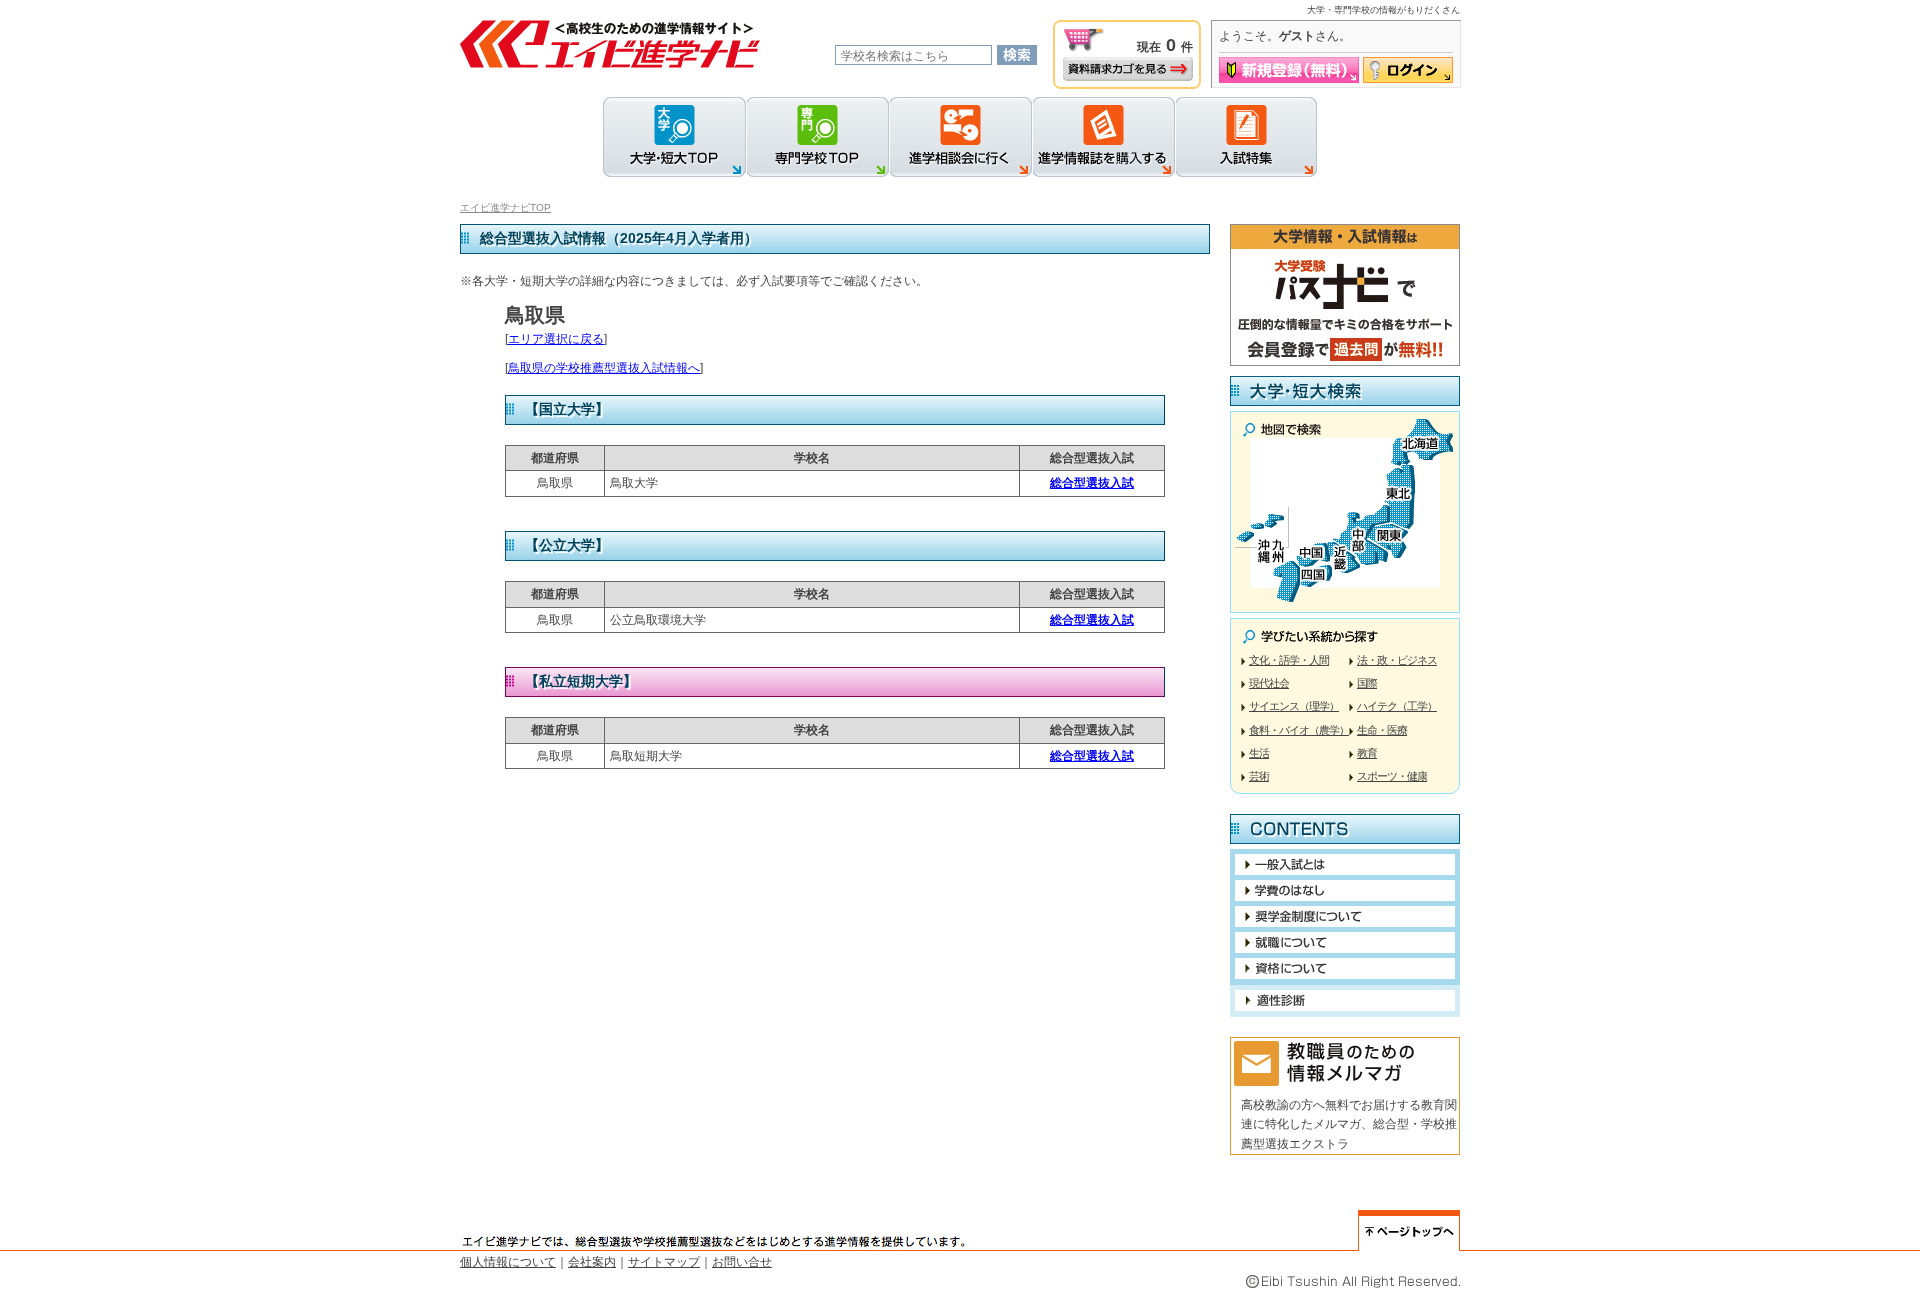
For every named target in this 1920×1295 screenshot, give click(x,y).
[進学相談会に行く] (960, 137)
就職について (1345, 942)
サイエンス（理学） (1294, 706)
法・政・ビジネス (1397, 660)
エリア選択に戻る (556, 339)
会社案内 (592, 1262)
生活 (1259, 753)
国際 (1367, 683)
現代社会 (1269, 683)
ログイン (1408, 70)
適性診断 (1345, 1000)
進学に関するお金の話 (1345, 890)
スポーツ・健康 (1392, 776)
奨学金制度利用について (1345, 916)
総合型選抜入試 (1092, 483)
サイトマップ (664, 1262)
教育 (1367, 753)
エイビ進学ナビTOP (505, 207)
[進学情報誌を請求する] (1103, 137)
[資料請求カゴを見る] (1128, 69)
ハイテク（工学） (1397, 706)
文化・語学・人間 (1289, 660)
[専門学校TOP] (817, 137)
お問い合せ (742, 1262)
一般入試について (1345, 864)
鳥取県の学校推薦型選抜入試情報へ (604, 368)
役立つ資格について (1345, 968)
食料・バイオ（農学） (1299, 730)
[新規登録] (1289, 70)
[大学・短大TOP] (674, 137)
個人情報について (508, 1262)
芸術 (1259, 776)
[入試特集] (1246, 137)
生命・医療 (1382, 730)
